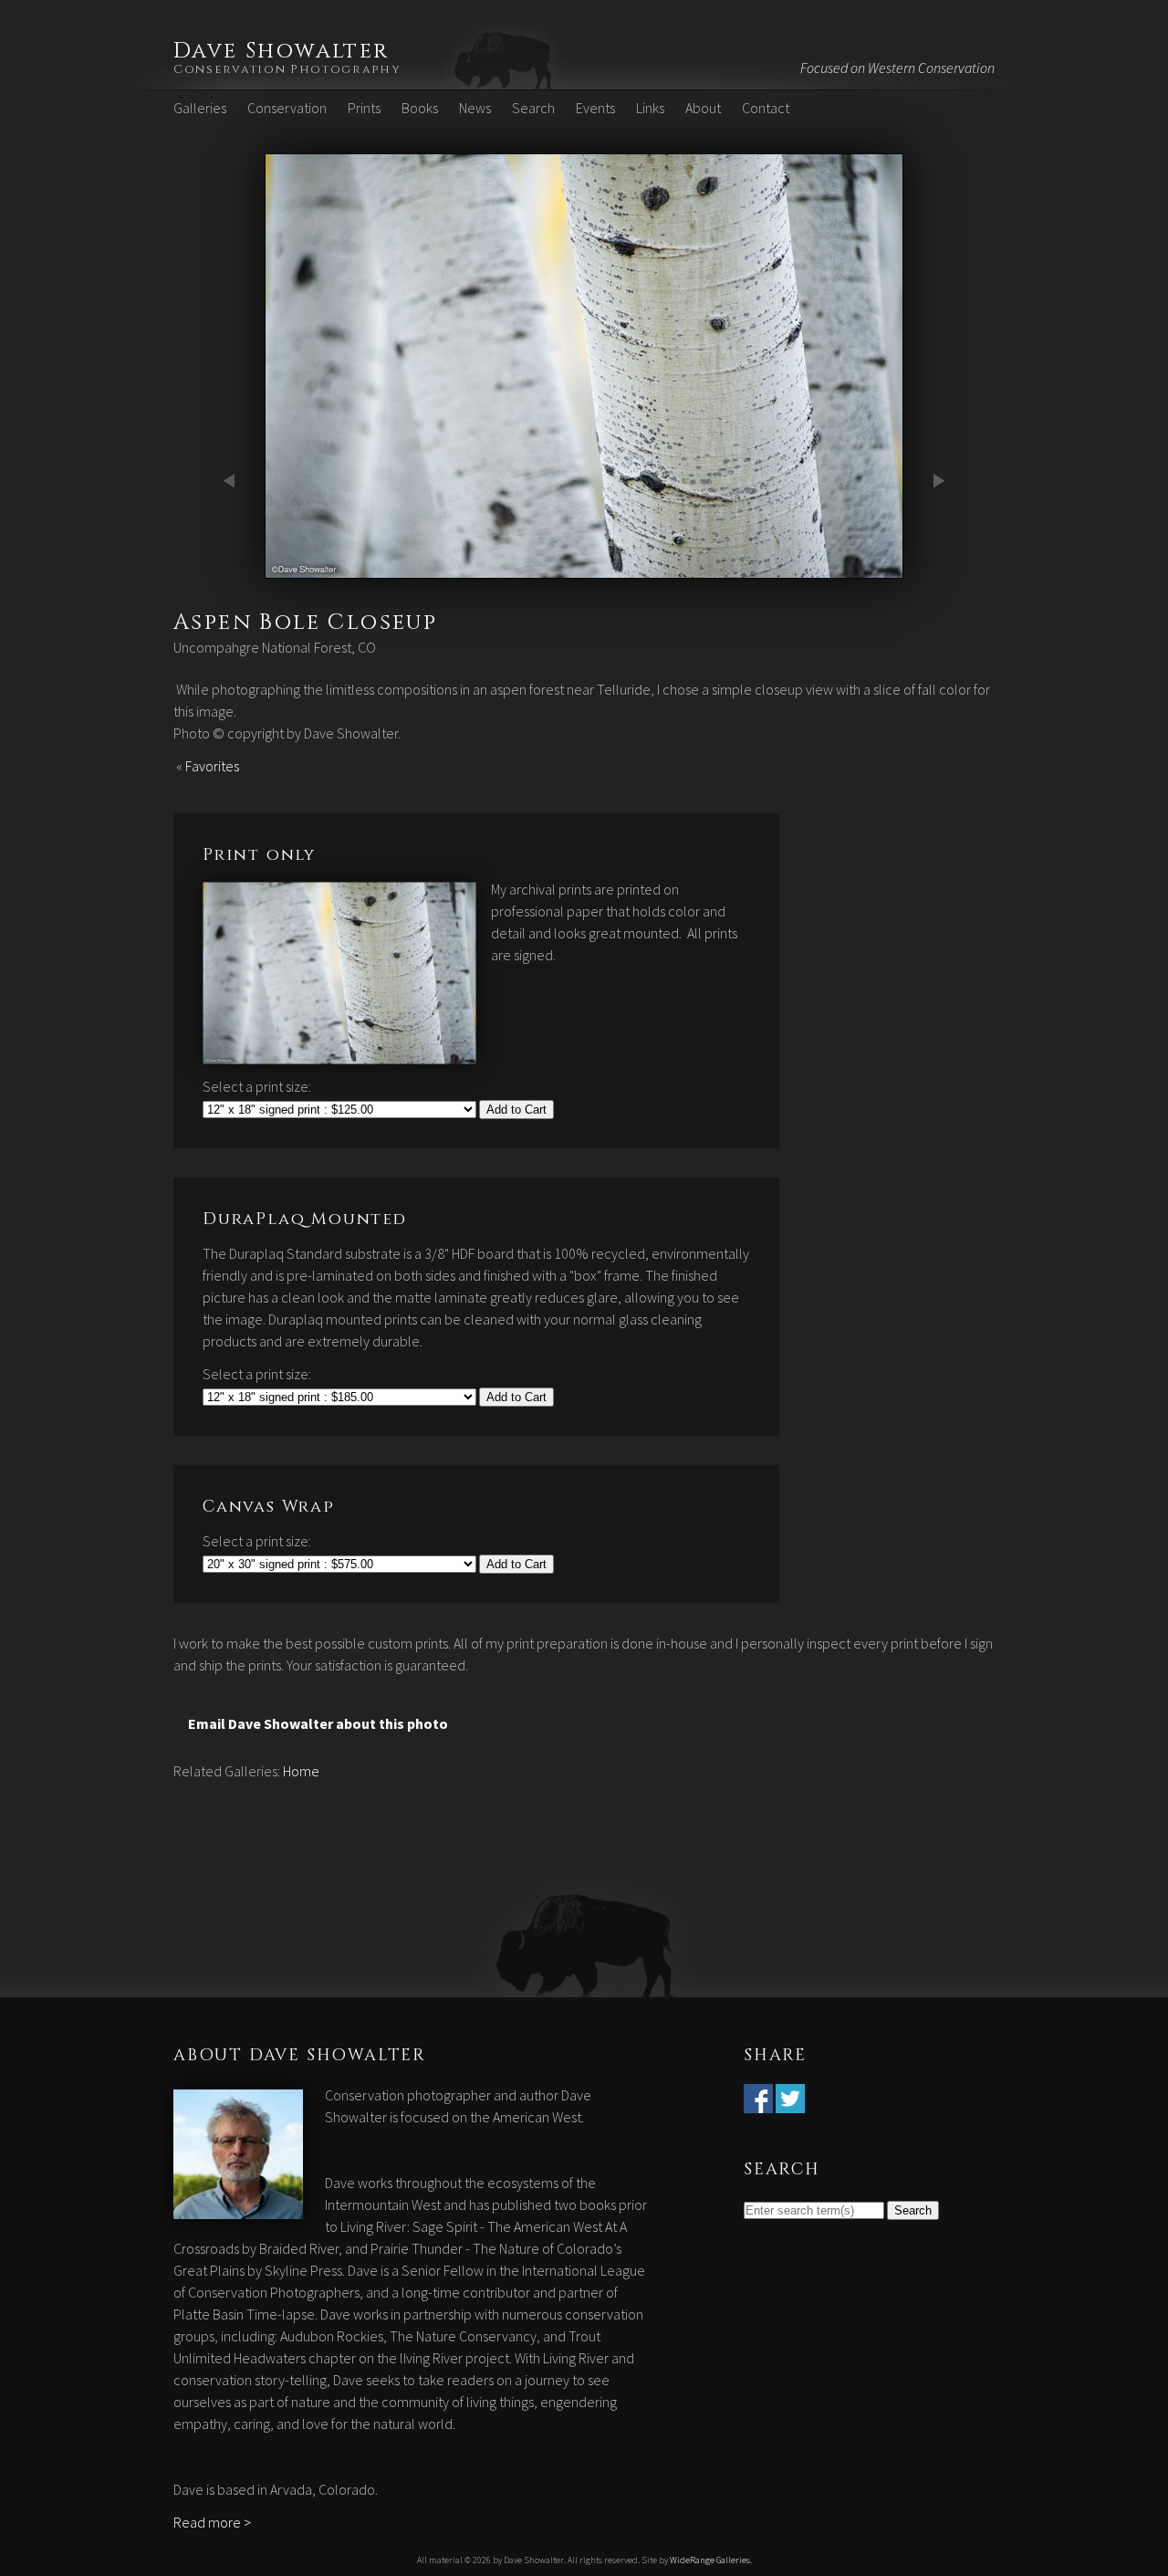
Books (420, 108)
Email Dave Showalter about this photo (318, 1723)
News (475, 108)
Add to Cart (516, 1110)
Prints (364, 108)
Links (650, 108)
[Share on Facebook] (758, 2102)
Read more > (212, 2522)
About (703, 108)
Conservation (287, 108)
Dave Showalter (282, 51)
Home (301, 1771)
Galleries (200, 108)
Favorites (212, 766)
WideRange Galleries (710, 2560)
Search (533, 108)
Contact (766, 108)
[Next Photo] (584, 568)
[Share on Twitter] (790, 2102)
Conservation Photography (287, 69)
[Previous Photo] (233, 568)
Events (595, 108)
